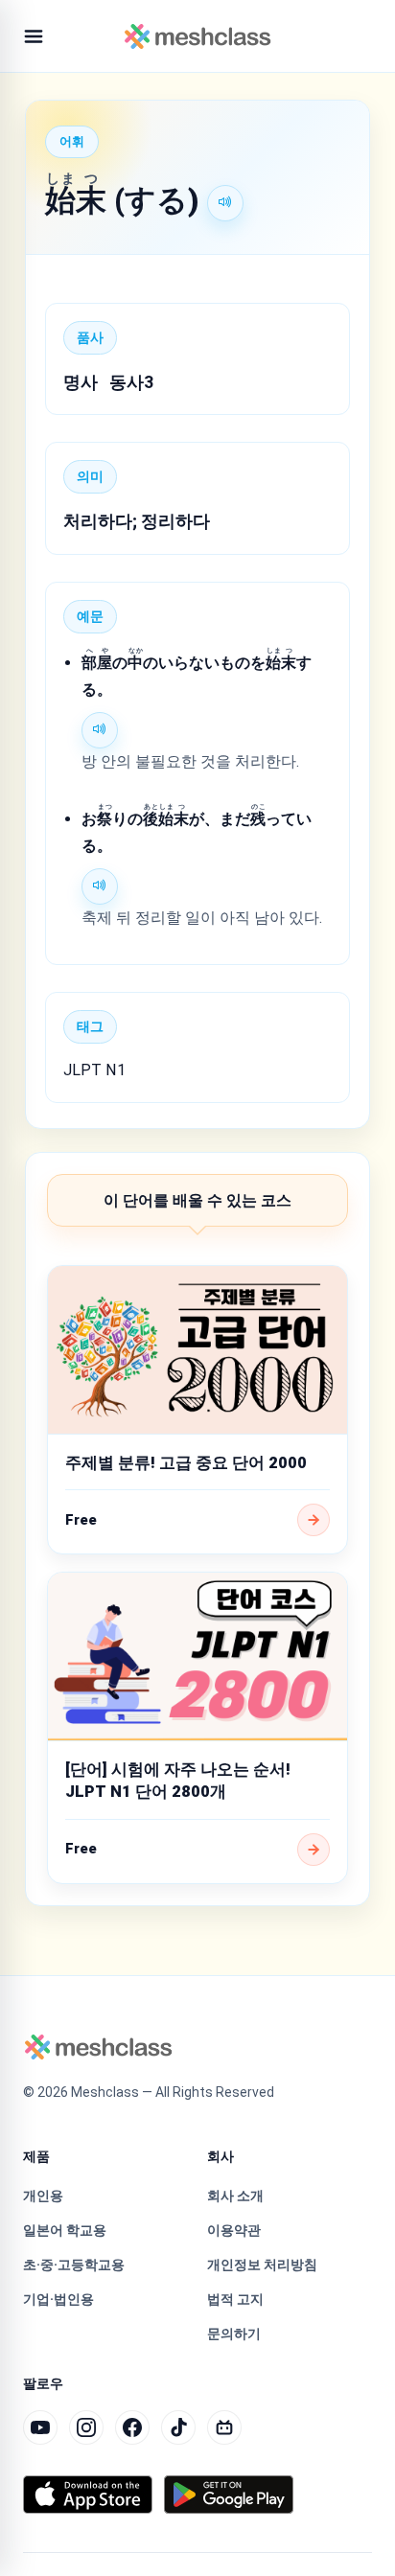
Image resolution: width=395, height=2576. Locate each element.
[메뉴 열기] (34, 36)
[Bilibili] (224, 2427)
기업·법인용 (58, 2299)
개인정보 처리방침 (262, 2265)
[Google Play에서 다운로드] (229, 2495)
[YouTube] (40, 2427)
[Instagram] (86, 2427)
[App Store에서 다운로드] (88, 2495)
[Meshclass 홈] (198, 36)
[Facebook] (132, 2427)
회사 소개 (235, 2196)
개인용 (43, 2196)
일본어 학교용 (65, 2230)
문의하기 (234, 2334)
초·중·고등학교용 (74, 2265)
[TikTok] (178, 2427)
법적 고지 (235, 2299)
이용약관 (234, 2230)
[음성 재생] (225, 203)
